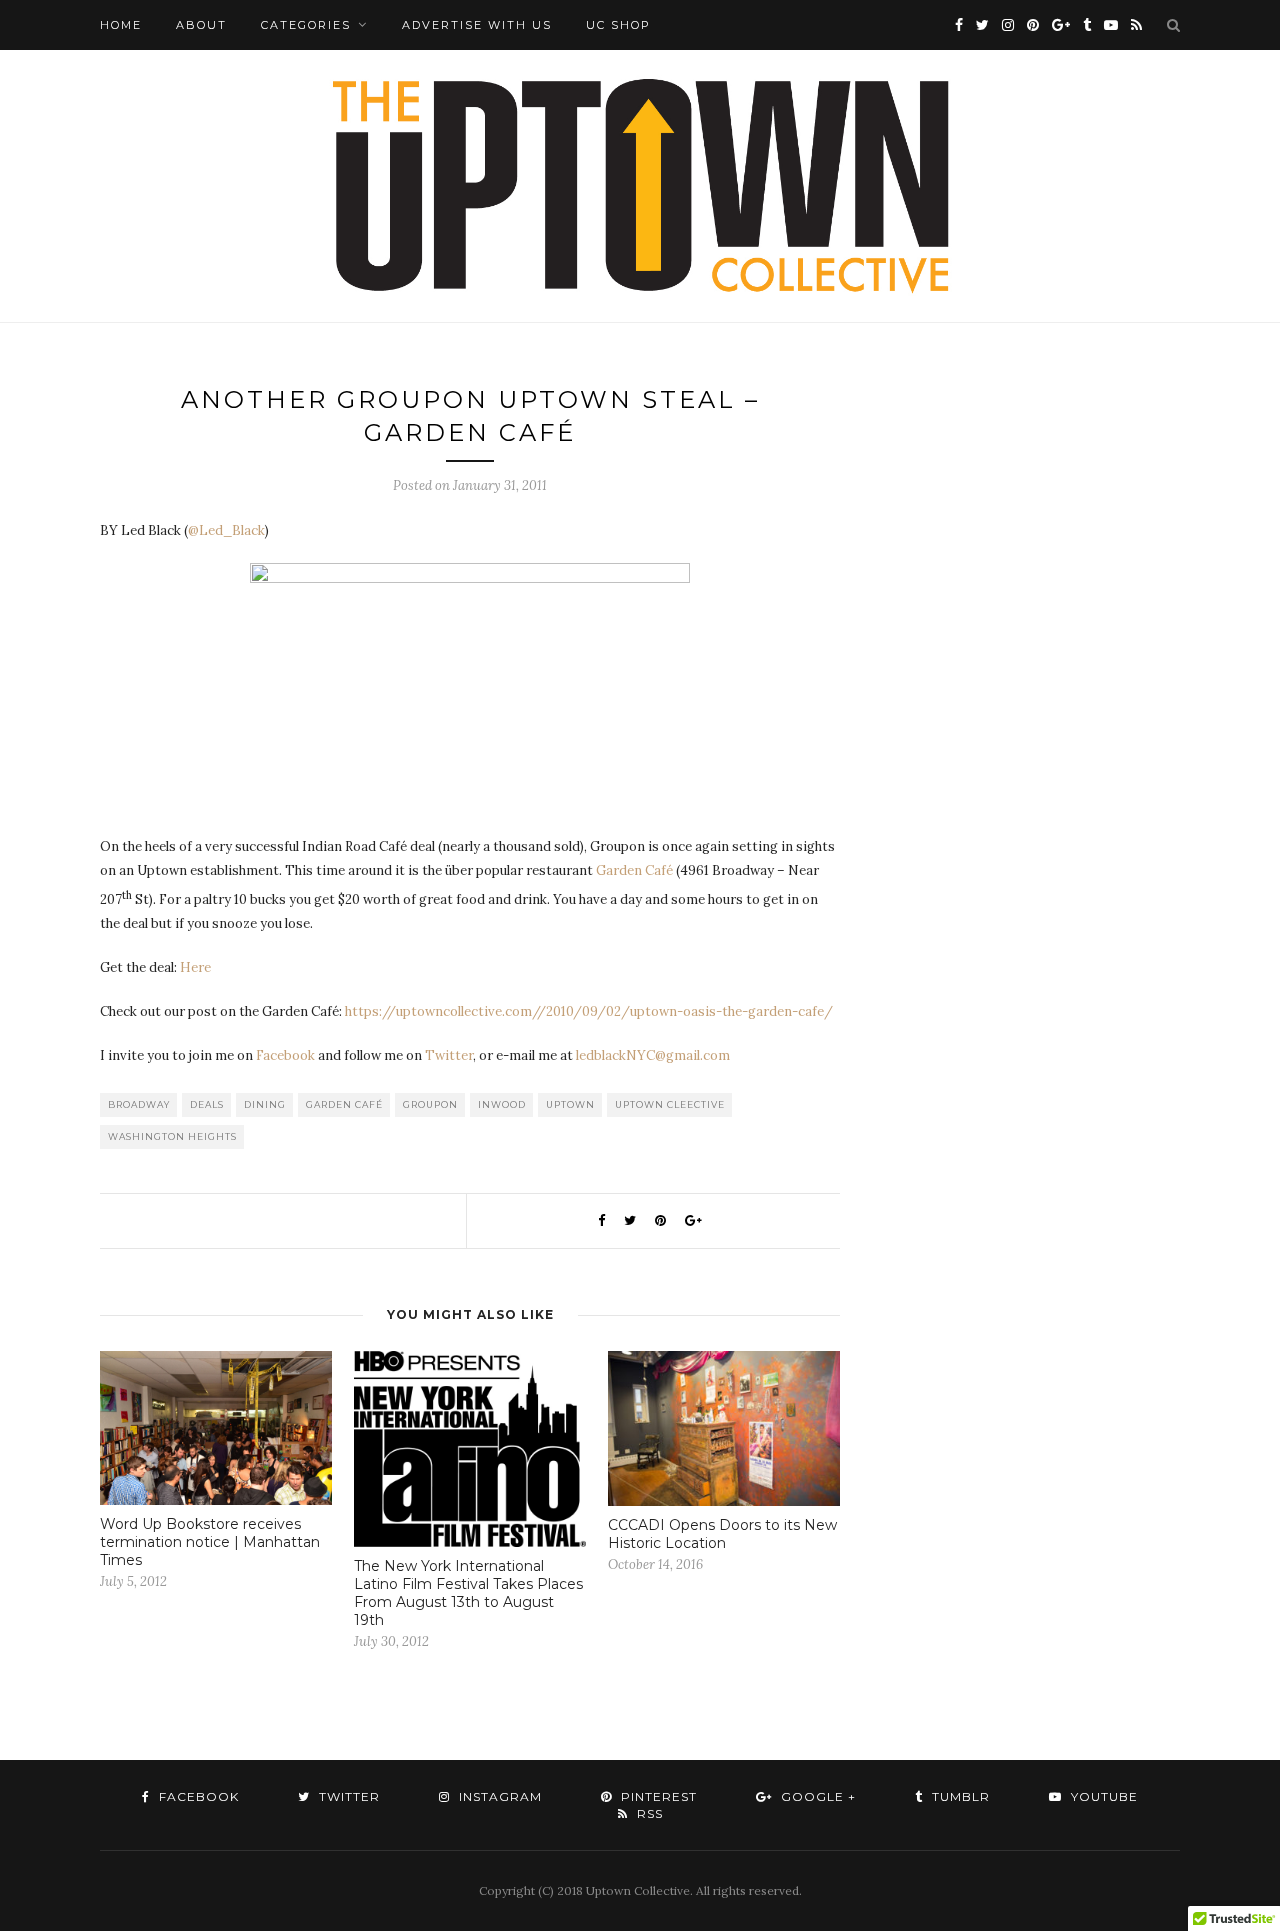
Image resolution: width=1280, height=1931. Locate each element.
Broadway (139, 1104)
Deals (207, 1104)
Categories (306, 25)
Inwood (502, 1104)
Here (195, 967)
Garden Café (634, 870)
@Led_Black (226, 530)
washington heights (172, 1136)
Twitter (449, 1055)
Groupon (430, 1104)
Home (121, 25)
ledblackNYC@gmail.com (653, 1055)
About (201, 25)
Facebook (285, 1055)
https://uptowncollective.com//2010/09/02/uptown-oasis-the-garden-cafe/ (589, 1011)
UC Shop (618, 25)
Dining (265, 1104)
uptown (570, 1104)
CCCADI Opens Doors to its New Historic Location (722, 1534)
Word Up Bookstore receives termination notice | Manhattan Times (210, 1542)
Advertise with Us (477, 25)
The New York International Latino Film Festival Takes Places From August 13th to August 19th (468, 1593)
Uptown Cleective (670, 1104)
